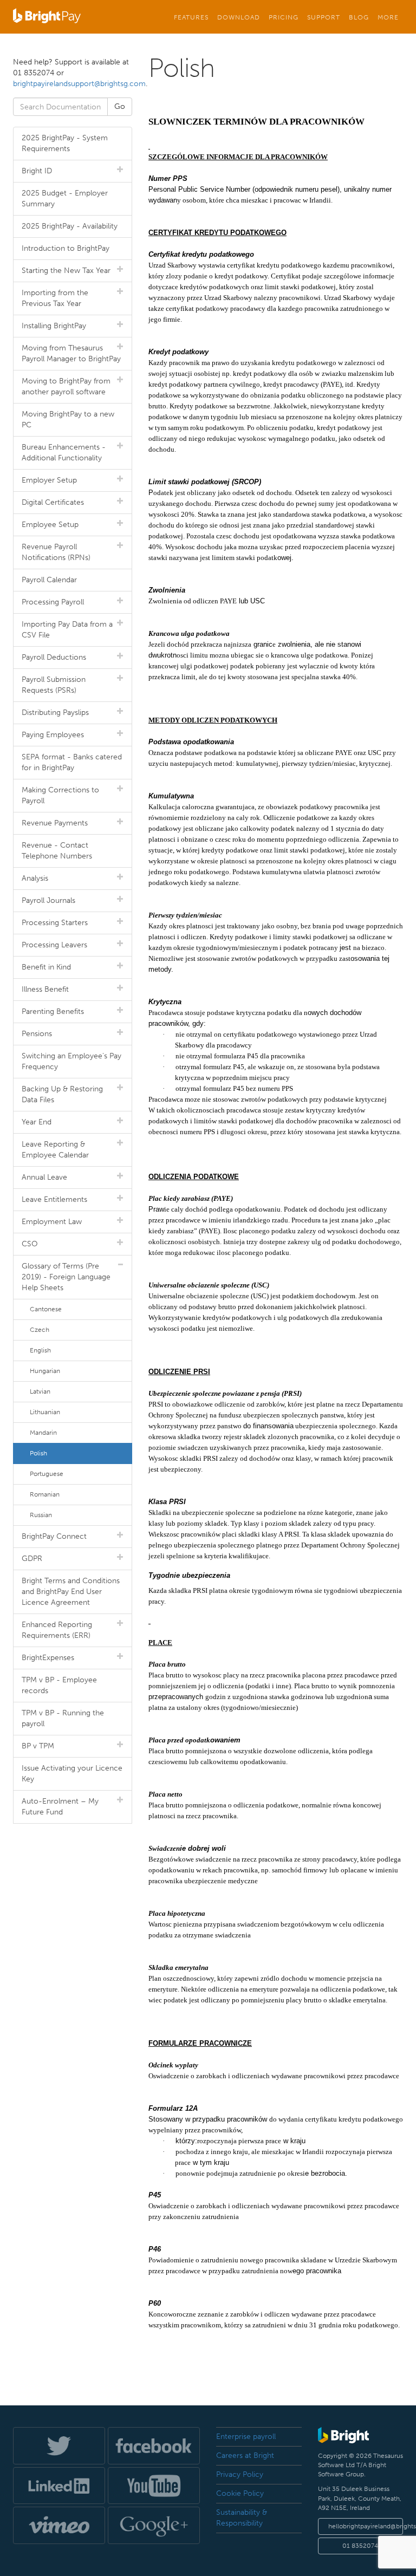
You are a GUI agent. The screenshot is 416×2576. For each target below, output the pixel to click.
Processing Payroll (53, 602)
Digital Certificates (53, 502)
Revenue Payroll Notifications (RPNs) (56, 552)
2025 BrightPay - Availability (70, 226)
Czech (40, 1330)
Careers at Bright (245, 2455)
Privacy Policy (240, 2474)
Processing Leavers (54, 945)
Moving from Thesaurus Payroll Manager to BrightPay (71, 353)
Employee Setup (50, 525)
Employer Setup (49, 480)
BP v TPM (38, 1746)
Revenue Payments (55, 823)
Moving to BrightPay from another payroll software (66, 386)
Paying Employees (53, 735)
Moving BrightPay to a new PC (68, 419)
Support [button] (324, 17)
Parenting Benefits (53, 1011)
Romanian (45, 1494)
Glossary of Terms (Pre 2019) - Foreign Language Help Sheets (66, 1277)
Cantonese (46, 1309)
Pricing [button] (284, 17)
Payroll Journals (48, 900)
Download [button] (239, 17)
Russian (41, 1515)
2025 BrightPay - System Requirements (65, 143)
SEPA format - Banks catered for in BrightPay (72, 762)
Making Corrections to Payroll (60, 795)
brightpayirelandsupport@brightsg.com (79, 84)
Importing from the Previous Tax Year (55, 298)
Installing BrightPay (54, 326)
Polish (38, 1453)
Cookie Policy (240, 2493)
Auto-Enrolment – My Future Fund (60, 1807)
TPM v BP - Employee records (59, 1685)
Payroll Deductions (54, 657)
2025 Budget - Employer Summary (65, 199)
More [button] (388, 17)
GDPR (32, 1559)
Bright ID (37, 171)
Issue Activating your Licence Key (72, 1774)
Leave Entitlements (54, 1199)
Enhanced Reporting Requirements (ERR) (57, 1630)
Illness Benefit (45, 989)
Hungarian (45, 1371)
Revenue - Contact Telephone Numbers (57, 851)
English (40, 1350)
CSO (30, 1244)
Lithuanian (45, 1412)
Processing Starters (55, 923)
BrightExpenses (48, 1658)
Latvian (40, 1391)
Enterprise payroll (246, 2437)
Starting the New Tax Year (66, 271)
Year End (37, 1122)
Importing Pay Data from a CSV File (67, 630)
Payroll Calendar (49, 580)
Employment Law (52, 1222)
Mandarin (43, 1433)
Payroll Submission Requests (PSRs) (54, 685)
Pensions (37, 1034)
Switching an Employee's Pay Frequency (71, 1061)
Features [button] (191, 17)
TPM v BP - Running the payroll (63, 1718)
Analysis (35, 878)
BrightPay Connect (54, 1536)
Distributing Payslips (55, 713)
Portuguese (47, 1474)
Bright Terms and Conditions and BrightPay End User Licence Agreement (71, 1592)
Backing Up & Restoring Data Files (62, 1094)
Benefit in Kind (46, 967)
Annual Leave (44, 1177)
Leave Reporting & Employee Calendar (55, 1150)
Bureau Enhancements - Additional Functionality (64, 453)
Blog (359, 17)
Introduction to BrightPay (66, 248)
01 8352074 (360, 2546)
